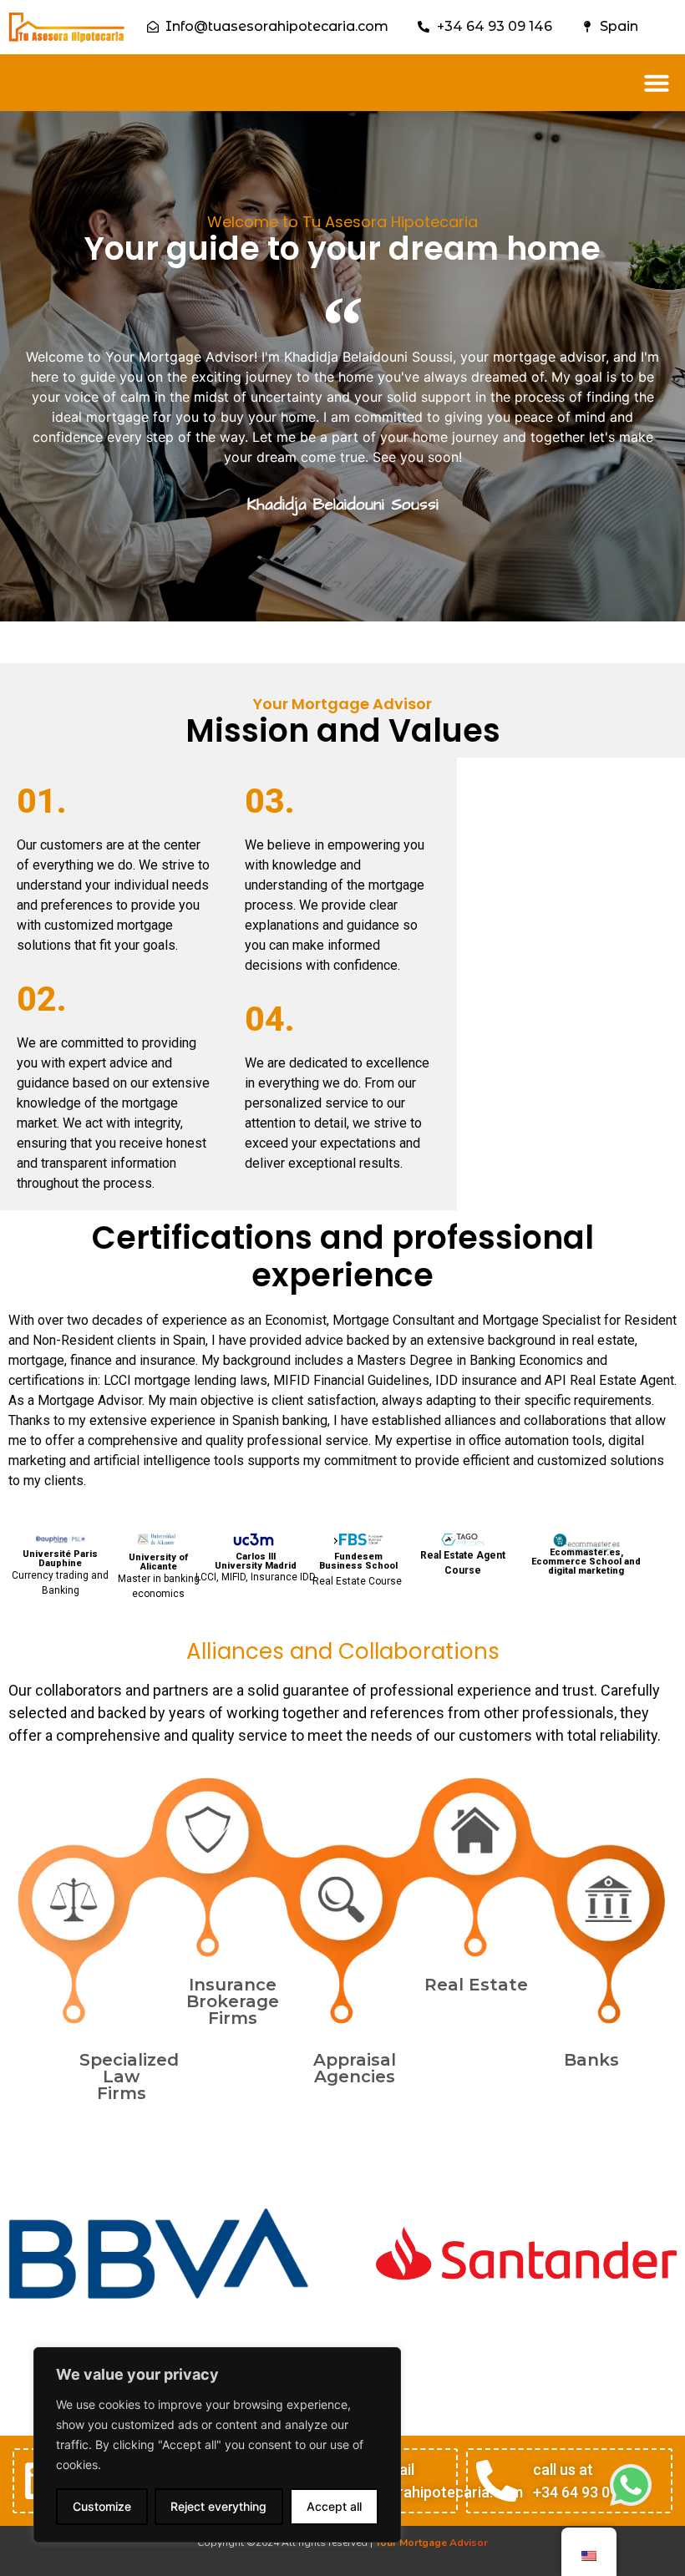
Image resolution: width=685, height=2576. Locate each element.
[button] (657, 83)
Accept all (334, 2506)
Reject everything (218, 2506)
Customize (102, 2506)
